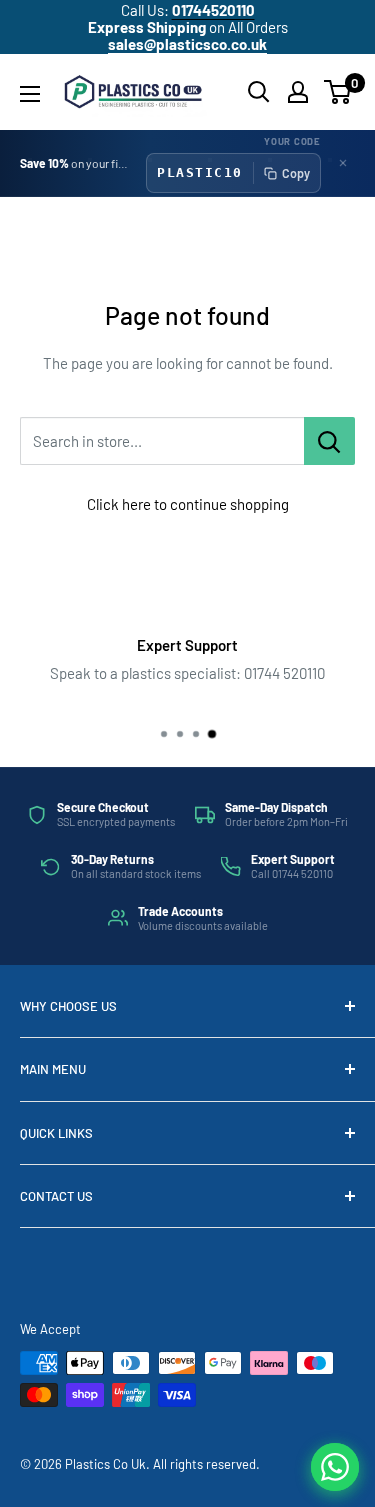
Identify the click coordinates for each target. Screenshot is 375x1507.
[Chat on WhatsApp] (335, 1467)
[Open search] (259, 92)
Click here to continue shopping (188, 504)
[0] (338, 92)
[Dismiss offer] (343, 163)
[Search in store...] (329, 441)
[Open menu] (30, 94)
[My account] (298, 92)
